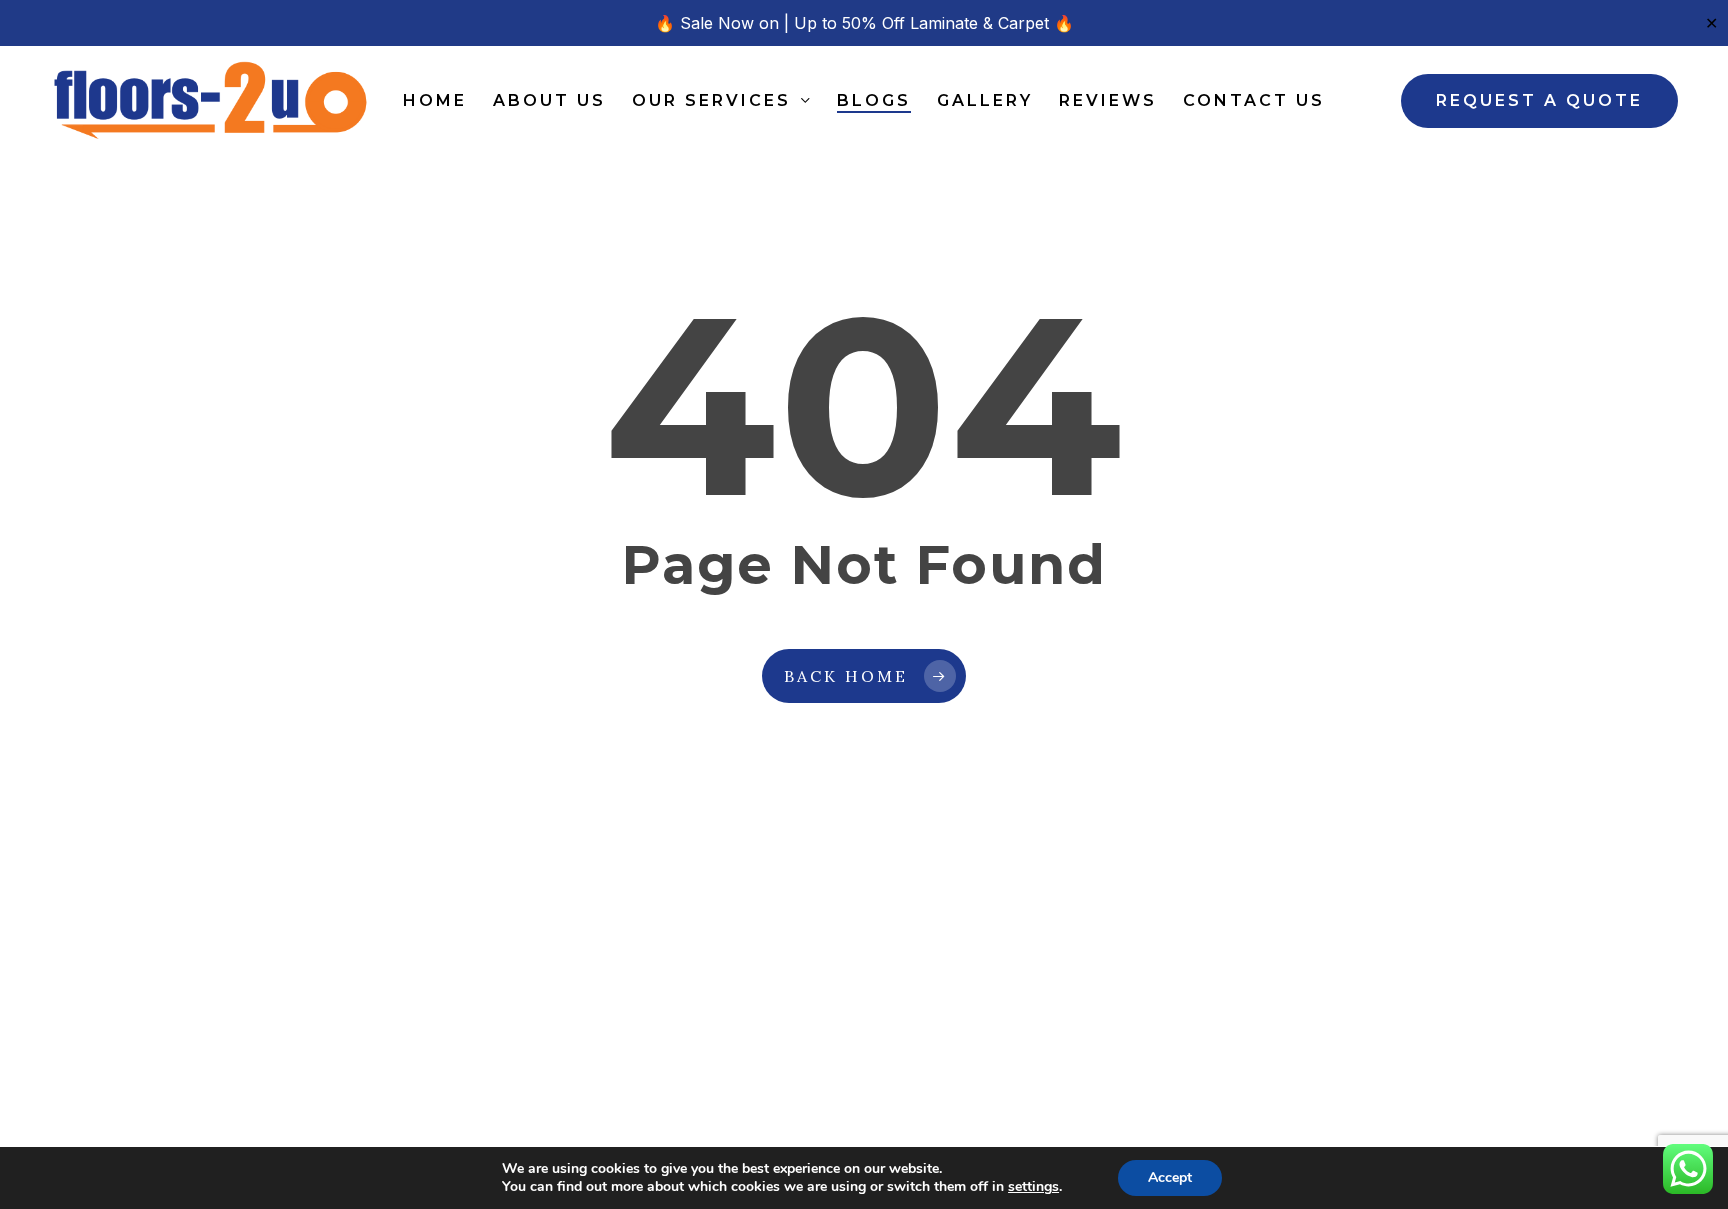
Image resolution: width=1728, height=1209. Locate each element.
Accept (1170, 1177)
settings (1033, 1187)
